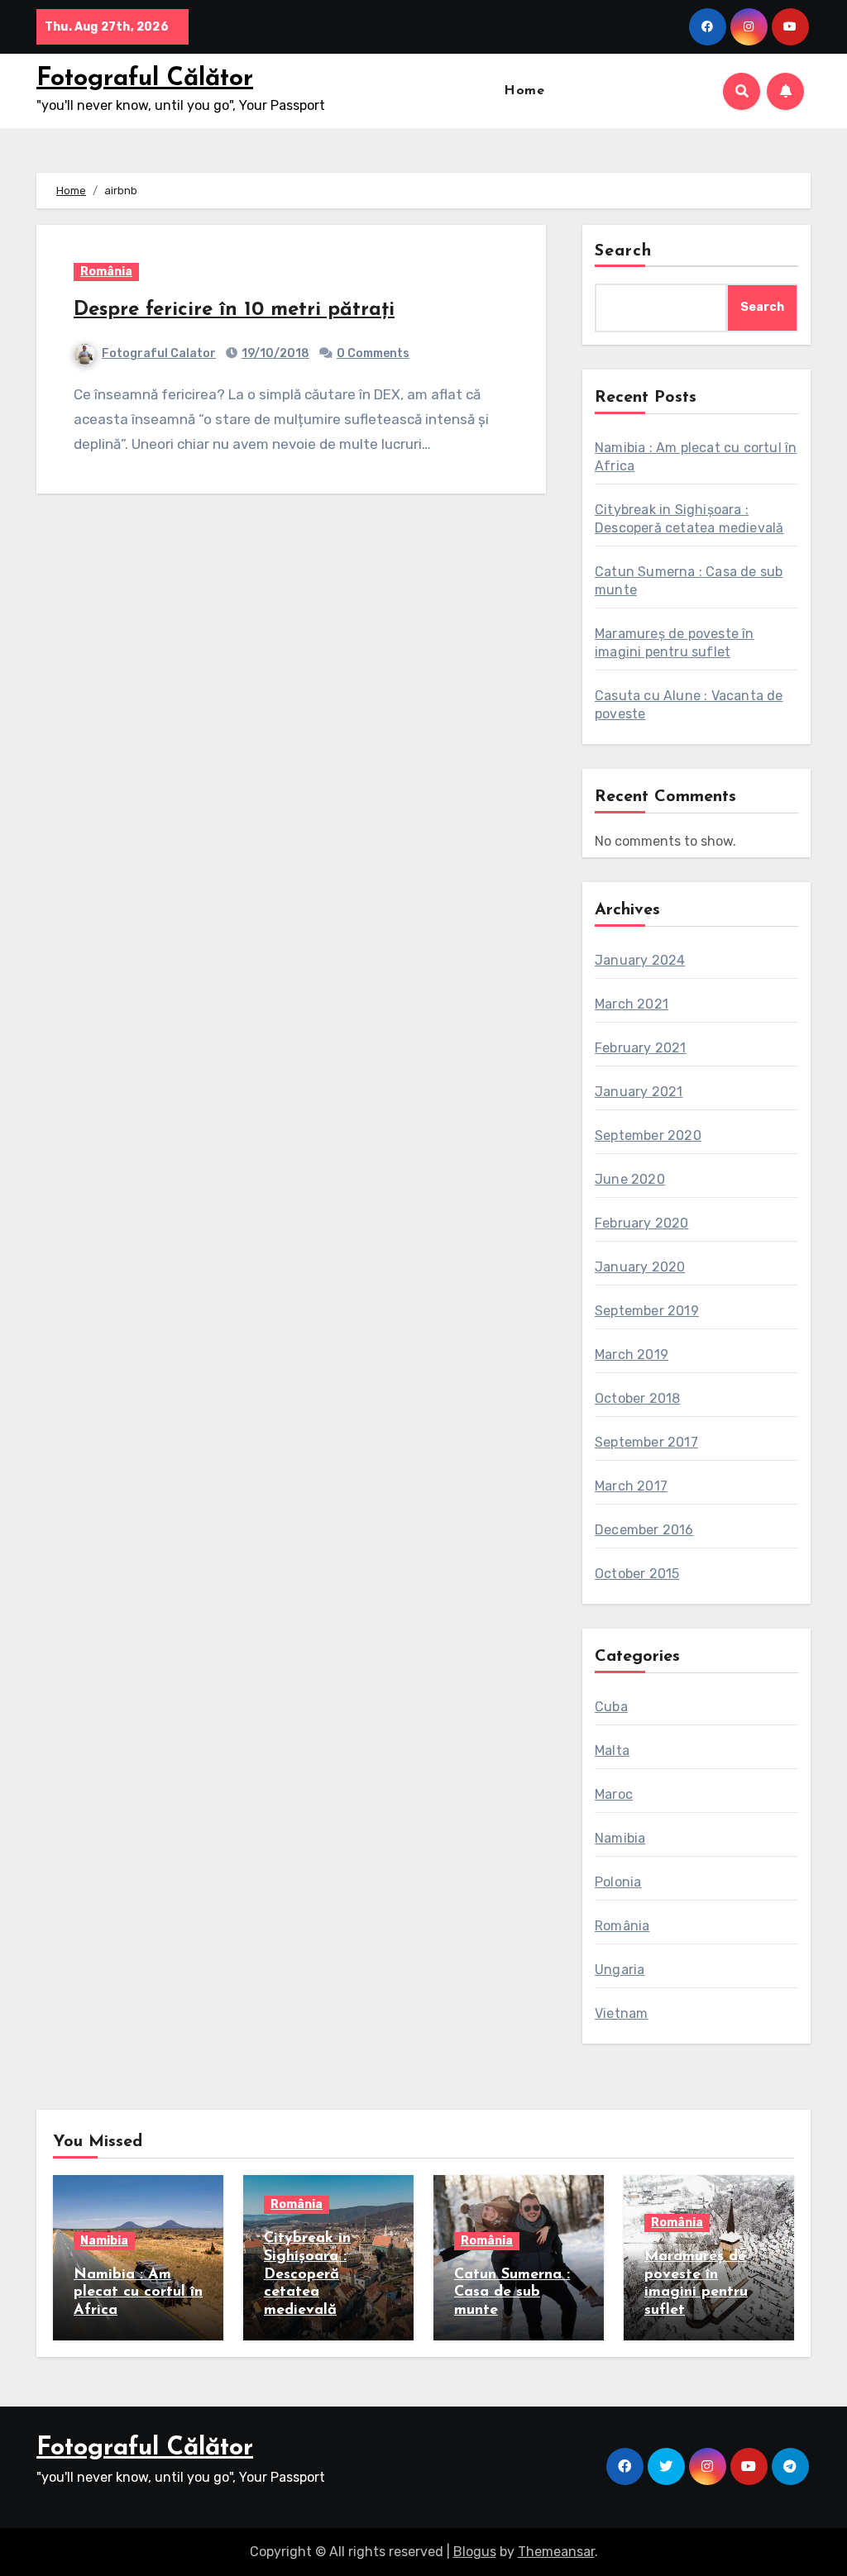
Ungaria (620, 1970)
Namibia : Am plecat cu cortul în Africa (138, 2293)
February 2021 (641, 1048)
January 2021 (639, 1092)
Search (624, 251)
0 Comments (373, 353)
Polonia (618, 1882)
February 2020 (642, 1223)
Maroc (614, 1794)
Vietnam (621, 2013)
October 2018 (637, 1398)
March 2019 (632, 1355)
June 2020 (630, 1179)
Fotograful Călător (145, 79)
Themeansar (556, 2552)
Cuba (611, 1707)
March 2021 (632, 1004)
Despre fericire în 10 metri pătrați (234, 310)
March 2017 (631, 1486)
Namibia (620, 1838)
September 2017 (646, 1442)
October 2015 (637, 1574)
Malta (612, 1751)
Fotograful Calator (159, 353)
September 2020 (648, 1135)
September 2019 (647, 1311)
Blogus (475, 2552)
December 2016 (644, 1530)
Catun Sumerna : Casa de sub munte (512, 2293)
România (106, 272)
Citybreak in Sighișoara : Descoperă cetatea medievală (307, 2274)
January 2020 (640, 1267)
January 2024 (640, 960)
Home (524, 91)
